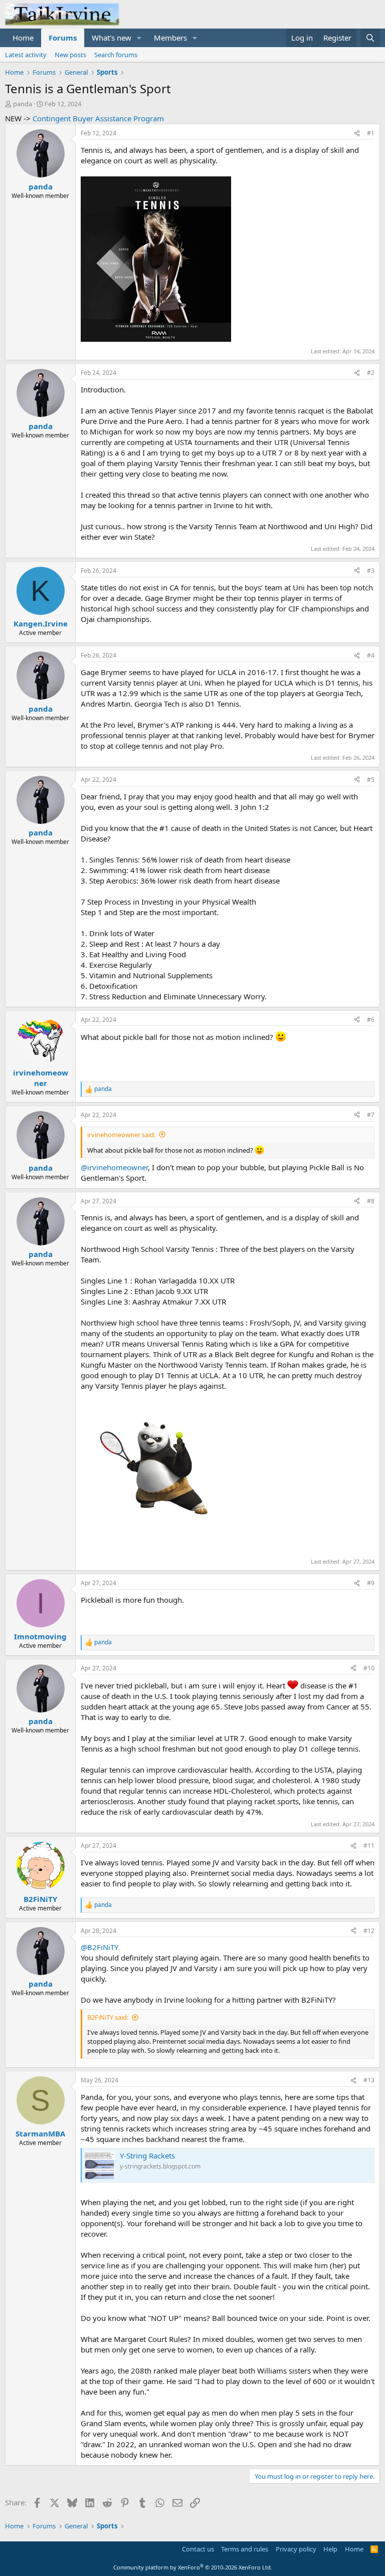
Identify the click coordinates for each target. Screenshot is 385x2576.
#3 (371, 571)
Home (23, 38)
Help (330, 2549)
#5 (371, 780)
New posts (70, 55)
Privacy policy (296, 2549)
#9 (371, 1583)
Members (170, 38)
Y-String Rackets (147, 2156)
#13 (369, 2080)
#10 (369, 1668)
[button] (139, 38)
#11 (369, 1846)
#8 (371, 1201)
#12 (369, 1931)
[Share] (357, 134)
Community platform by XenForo (193, 2567)
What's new (112, 38)
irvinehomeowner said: (121, 1135)
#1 (371, 133)
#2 (371, 373)
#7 (371, 1115)
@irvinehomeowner (114, 1167)
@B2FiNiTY (100, 1947)
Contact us (198, 2549)
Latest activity (26, 55)
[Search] (370, 38)
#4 (371, 655)
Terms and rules (245, 2549)
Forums (63, 38)
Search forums (116, 55)
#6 (371, 1020)
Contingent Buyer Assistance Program (98, 118)
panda (23, 104)
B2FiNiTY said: (108, 2017)
